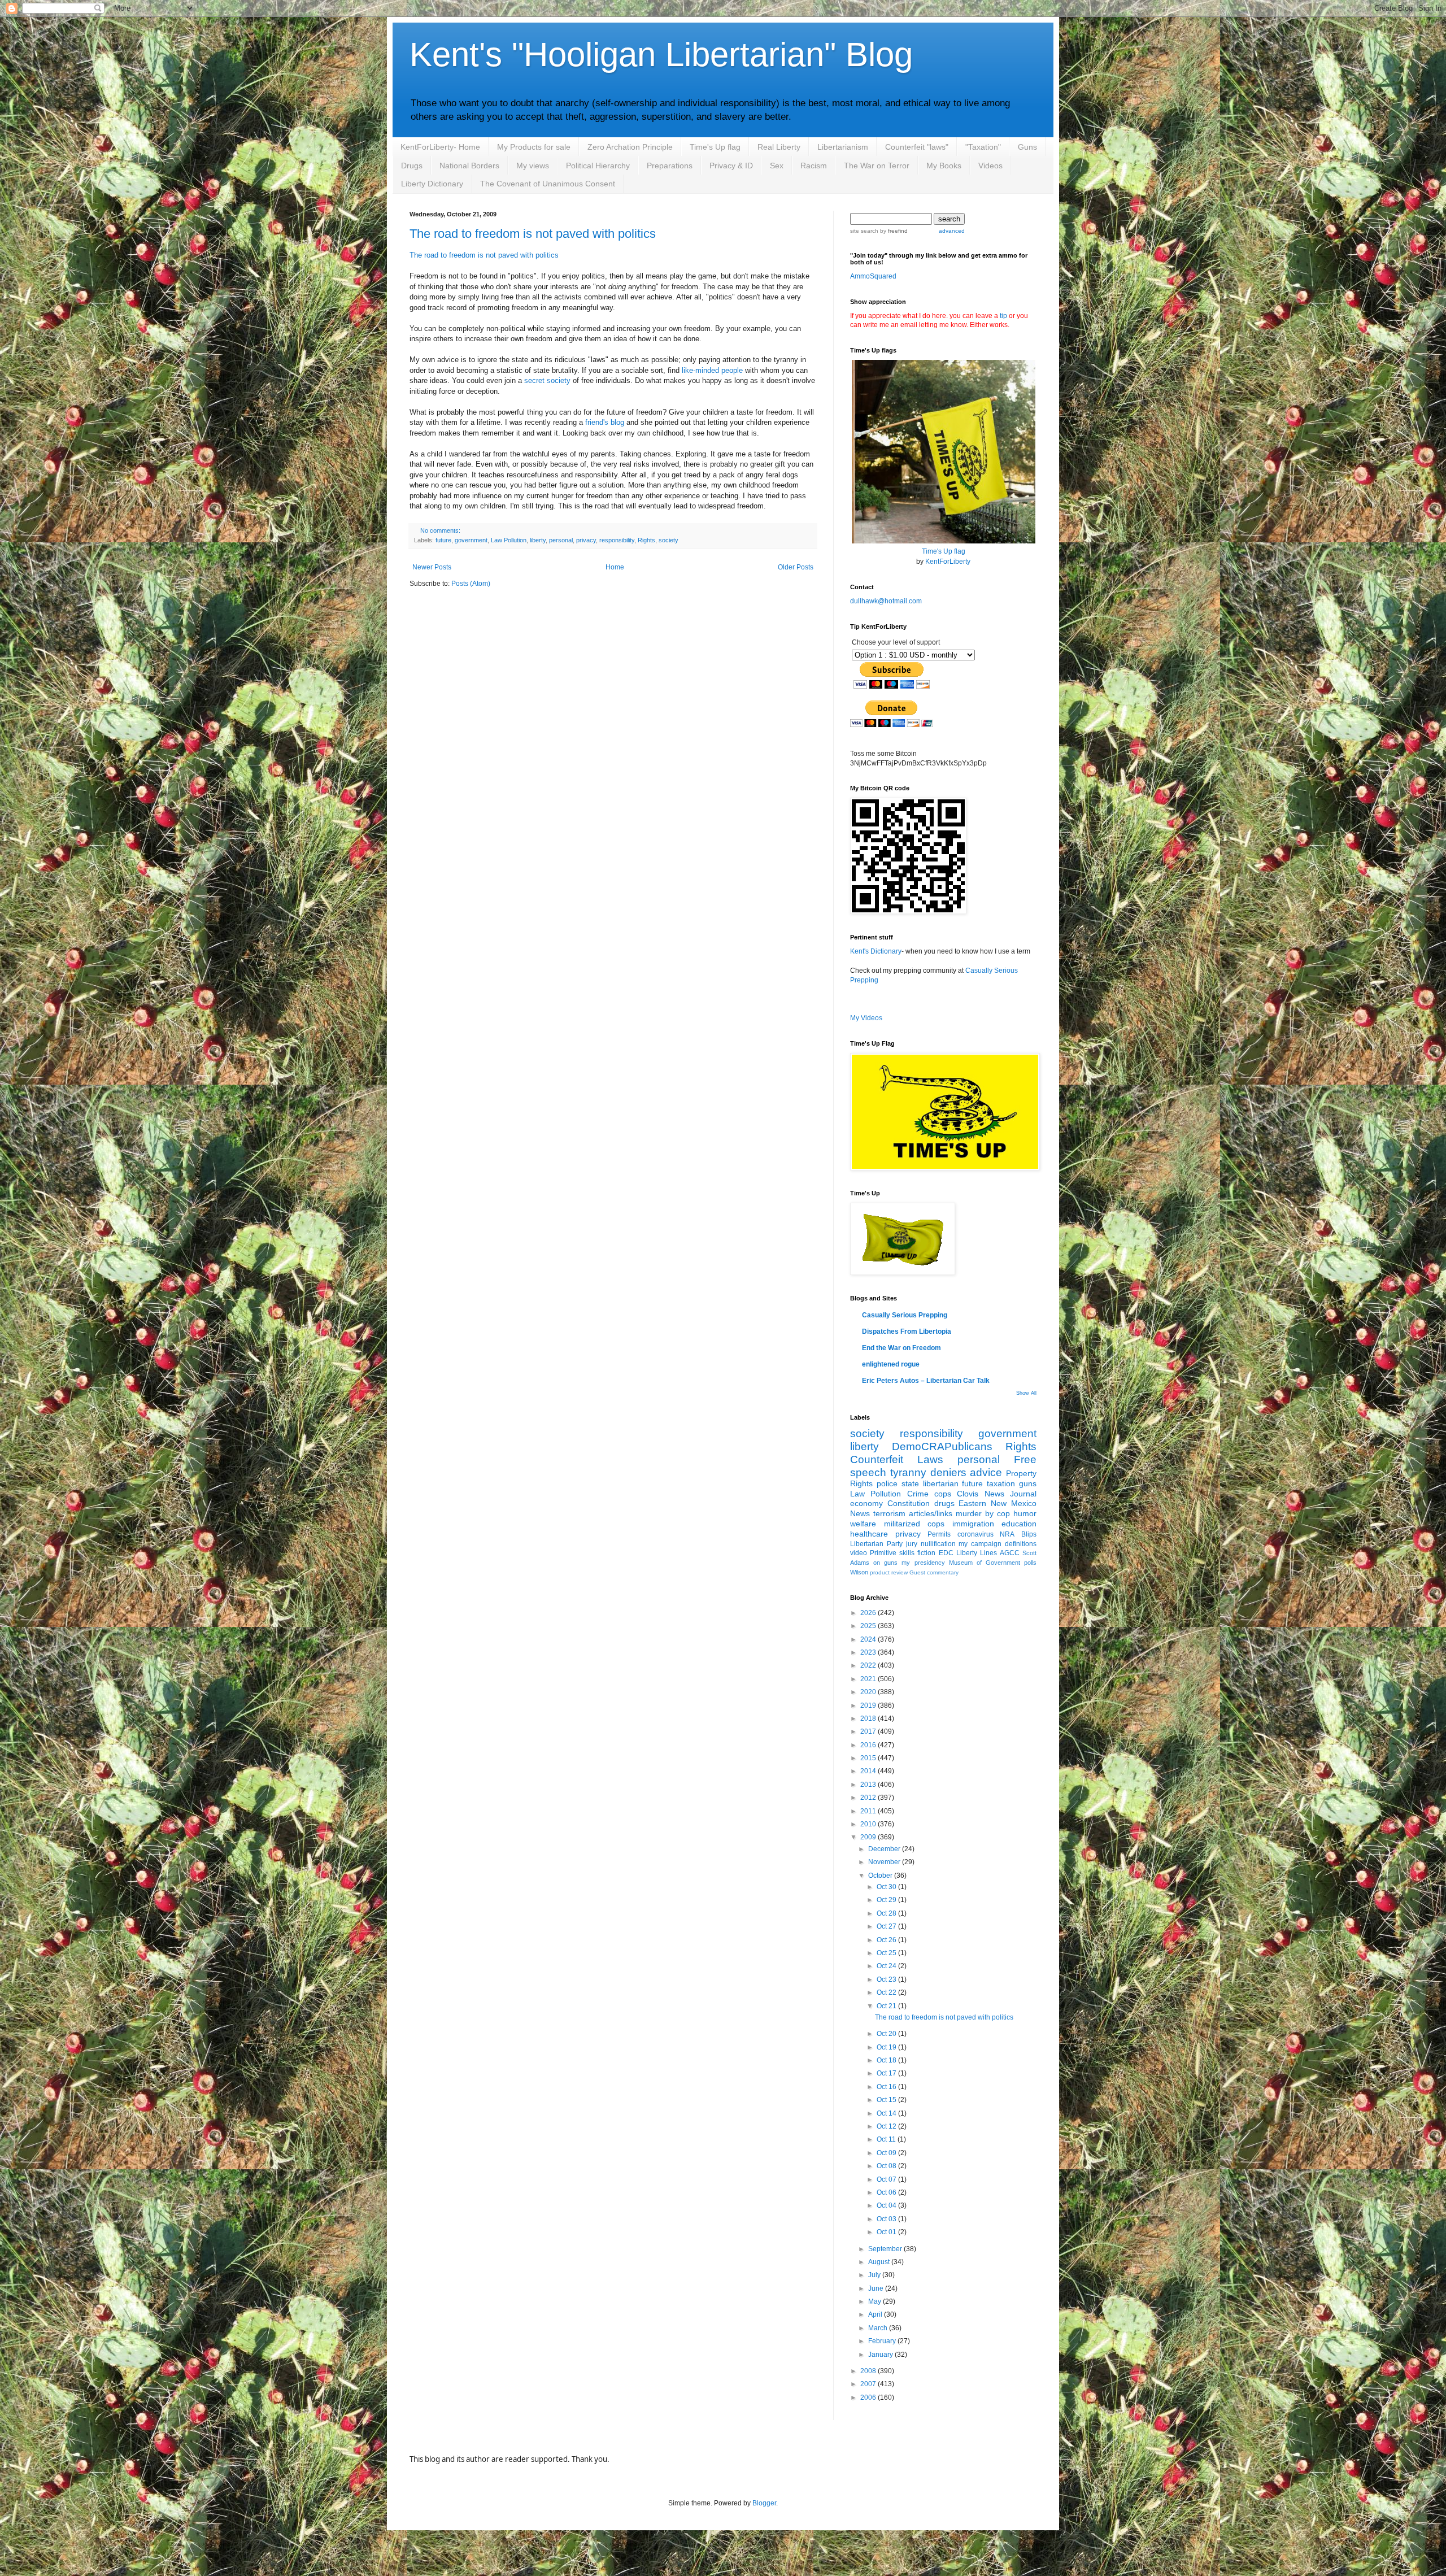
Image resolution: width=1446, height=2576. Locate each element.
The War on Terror (877, 166)
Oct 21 (887, 2006)
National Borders (469, 166)
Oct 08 (887, 2166)
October (881, 1876)
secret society (547, 380)
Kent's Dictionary (876, 951)
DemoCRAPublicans (942, 1446)
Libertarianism (843, 147)
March (879, 2328)
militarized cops (914, 1524)
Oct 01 (887, 2232)
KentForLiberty (948, 562)
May (876, 2301)
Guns (1027, 147)
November (885, 1862)
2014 (869, 1771)
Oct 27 (887, 1926)
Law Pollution (509, 540)
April (876, 2314)
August (880, 2262)
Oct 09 (887, 2153)
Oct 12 (887, 2126)
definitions (1021, 1544)
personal (561, 540)
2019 (869, 1705)
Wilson (859, 1572)
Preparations (670, 166)
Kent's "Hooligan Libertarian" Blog (661, 55)
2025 (869, 1626)
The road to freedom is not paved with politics (533, 234)
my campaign (980, 1544)
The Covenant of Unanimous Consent (548, 184)
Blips (1029, 1534)
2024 (869, 1639)
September (886, 2249)
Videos (990, 166)
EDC (946, 1553)
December (885, 1849)
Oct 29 (887, 1900)
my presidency (923, 1563)
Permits (939, 1534)
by (893, 231)
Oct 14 (887, 2113)
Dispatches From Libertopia (907, 1331)
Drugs (412, 166)
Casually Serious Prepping (905, 1315)
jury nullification (931, 1544)
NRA (1007, 1534)
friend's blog (605, 422)
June (877, 2288)
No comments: (440, 530)
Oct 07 (887, 2179)
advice (986, 1472)
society (668, 540)
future (443, 540)
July (875, 2275)
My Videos (866, 1018)
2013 (869, 1785)
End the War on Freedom (901, 1348)
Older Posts (796, 567)
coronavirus (975, 1534)
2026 (869, 1613)
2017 (869, 1731)
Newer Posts (432, 567)
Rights (646, 540)
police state (898, 1483)
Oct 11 (887, 2139)
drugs (944, 1503)
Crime (918, 1494)
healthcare (869, 1534)
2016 (869, 1745)
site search (864, 231)
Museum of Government (985, 1563)
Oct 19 (887, 2047)
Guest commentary (934, 1572)
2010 (869, 1824)
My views (533, 166)
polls (1030, 1563)
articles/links (931, 1513)
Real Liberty (779, 147)
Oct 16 (887, 2087)
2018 (869, 1718)
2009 (869, 1837)
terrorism (889, 1513)
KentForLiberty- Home (440, 147)
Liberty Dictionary (432, 184)
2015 (869, 1758)
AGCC (1010, 1553)
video (859, 1553)
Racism (814, 166)
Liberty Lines (977, 1553)
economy (866, 1503)
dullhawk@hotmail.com (886, 601)
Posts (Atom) (471, 584)
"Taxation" (983, 147)
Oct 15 (887, 2100)
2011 (869, 1811)
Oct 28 (887, 1913)
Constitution (909, 1503)
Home (615, 567)
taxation (1001, 1483)
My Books (944, 166)
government (471, 540)
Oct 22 (887, 1992)
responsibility (617, 540)
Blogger (764, 2503)
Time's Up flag (715, 147)
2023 (869, 1652)
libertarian (941, 1483)
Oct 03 (887, 2219)
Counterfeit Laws (897, 1459)
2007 (869, 2384)
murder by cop (983, 1513)
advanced (952, 231)
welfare (863, 1524)
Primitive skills (892, 1553)
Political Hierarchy (598, 166)
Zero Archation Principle (630, 147)
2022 (869, 1665)
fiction (926, 1553)
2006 (869, 2397)
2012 (869, 1798)
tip (1003, 316)
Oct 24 (887, 1966)
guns (1028, 1483)
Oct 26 (887, 1940)
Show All (1026, 1393)
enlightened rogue (891, 1364)
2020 (869, 1692)
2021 (869, 1679)
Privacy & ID (731, 166)
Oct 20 (887, 2034)
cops (943, 1494)
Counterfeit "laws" (917, 147)
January (881, 2355)
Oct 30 (887, 1887)
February (883, 2341)
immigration (973, 1524)
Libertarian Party (876, 1544)
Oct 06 (887, 2192)
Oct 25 (887, 1953)
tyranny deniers (928, 1472)
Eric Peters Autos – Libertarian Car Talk (926, 1381)
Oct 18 (887, 2060)
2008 (869, 2371)
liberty (538, 540)
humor (1025, 1513)
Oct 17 (887, 2073)
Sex (777, 166)
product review (889, 1572)
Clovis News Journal (997, 1494)
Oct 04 (887, 2205)
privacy (586, 540)
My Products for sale (534, 147)
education (1019, 1524)
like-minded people (712, 370)
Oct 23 (887, 1979)
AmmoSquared (873, 276)
